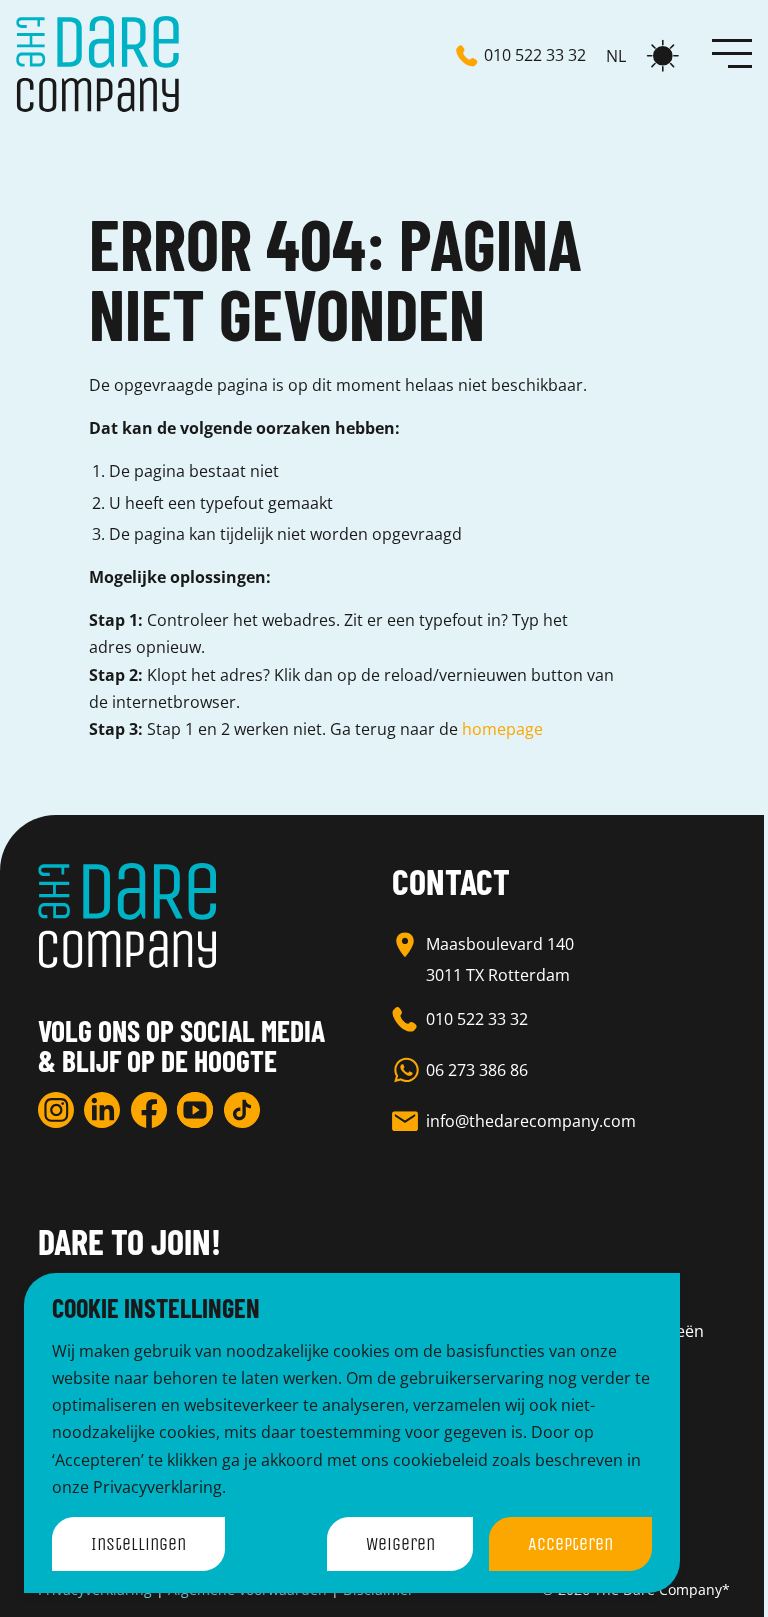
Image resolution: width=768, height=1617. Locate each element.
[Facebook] (149, 1110)
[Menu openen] (732, 52)
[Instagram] (56, 1110)
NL (616, 56)
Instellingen (138, 1544)
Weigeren (400, 1544)
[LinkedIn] (102, 1110)
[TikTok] (242, 1110)
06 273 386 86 (477, 1070)
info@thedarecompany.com (531, 1121)
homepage (502, 729)
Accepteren (570, 1544)
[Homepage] (97, 64)
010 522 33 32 (477, 1019)
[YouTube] (195, 1110)
